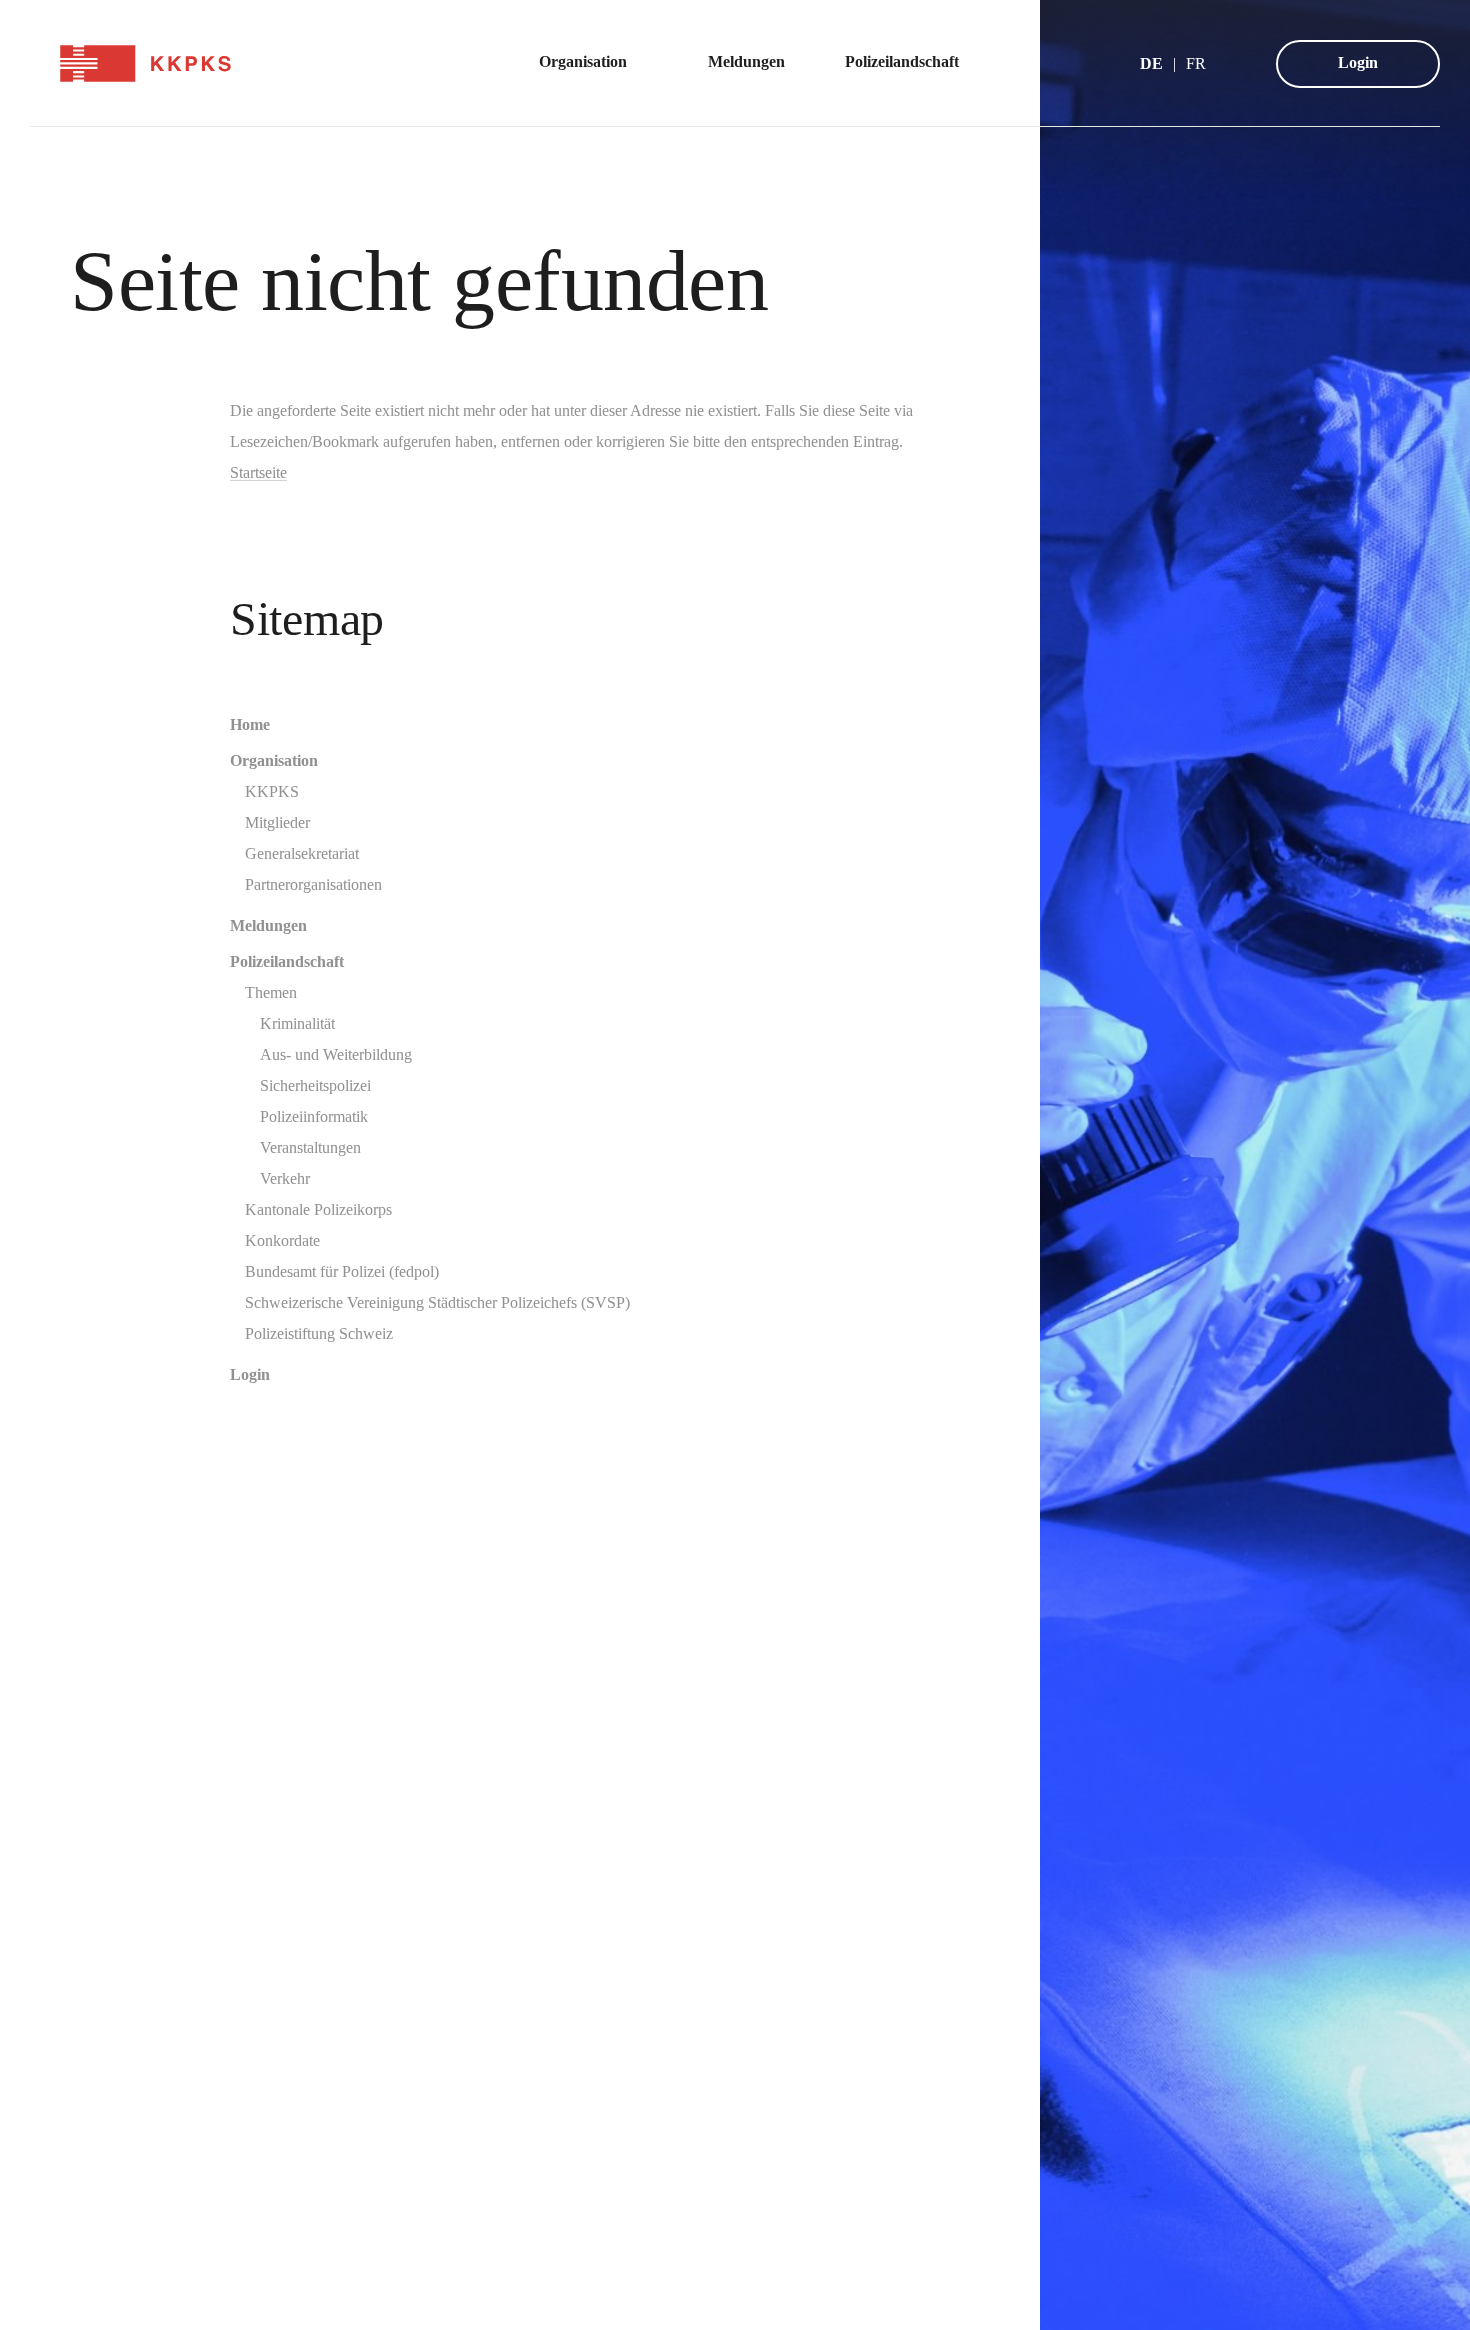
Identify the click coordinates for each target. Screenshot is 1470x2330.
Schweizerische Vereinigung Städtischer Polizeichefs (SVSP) (437, 1302)
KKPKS (272, 791)
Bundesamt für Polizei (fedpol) (342, 1271)
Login (1358, 62)
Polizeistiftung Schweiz (319, 1333)
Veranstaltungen (310, 1147)
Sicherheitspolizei (315, 1085)
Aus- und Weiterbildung (336, 1054)
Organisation (274, 760)
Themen (271, 992)
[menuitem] (593, 63)
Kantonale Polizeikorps (318, 1209)
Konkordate (282, 1240)
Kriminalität (297, 1023)
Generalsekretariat (302, 853)
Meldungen (268, 925)
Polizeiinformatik (314, 1116)
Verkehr (285, 1178)
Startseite (258, 472)
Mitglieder (277, 822)
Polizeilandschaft (287, 961)
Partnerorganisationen (313, 884)
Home (250, 724)
